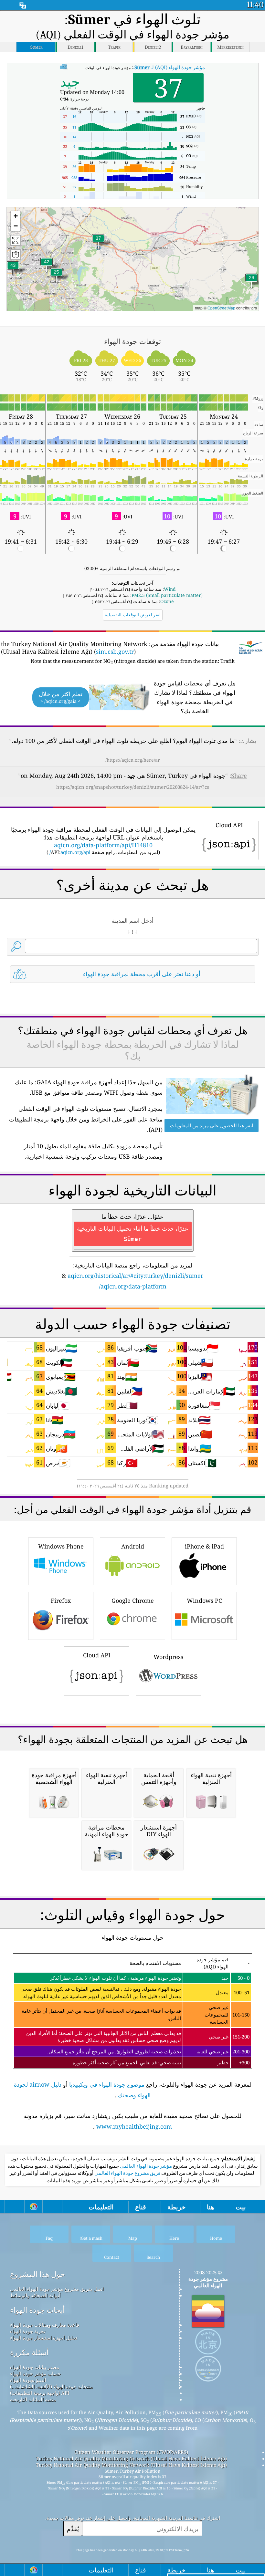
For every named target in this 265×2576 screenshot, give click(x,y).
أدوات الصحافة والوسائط (35, 2295)
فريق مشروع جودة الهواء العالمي (127, 2173)
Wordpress (168, 1657)
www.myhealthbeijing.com (134, 2126)
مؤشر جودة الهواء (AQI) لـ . (169, 67)
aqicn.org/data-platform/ (133, 1286)
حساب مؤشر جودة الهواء (35, 2373)
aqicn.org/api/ (70, 852)
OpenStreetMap (221, 308)
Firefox (61, 1601)
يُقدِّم (73, 2529)
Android (133, 1546)
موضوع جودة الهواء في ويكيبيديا (107, 2084)
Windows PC (204, 1601)
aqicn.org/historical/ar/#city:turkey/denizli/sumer (135, 1276)
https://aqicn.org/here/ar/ (133, 760)
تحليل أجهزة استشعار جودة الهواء (44, 2338)
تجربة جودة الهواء (28, 2331)
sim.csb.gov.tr (115, 652)
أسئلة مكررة (29, 2352)
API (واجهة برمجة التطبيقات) (40, 2393)
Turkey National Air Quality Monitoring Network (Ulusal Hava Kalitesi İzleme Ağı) (131, 2458)
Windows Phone (61, 1546)
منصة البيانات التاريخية (33, 2399)
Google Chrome (133, 1601)
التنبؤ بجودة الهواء (28, 2380)
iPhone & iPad (204, 1546)
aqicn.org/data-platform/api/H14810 (103, 845)
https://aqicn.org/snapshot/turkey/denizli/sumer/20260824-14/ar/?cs (133, 787)
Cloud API (97, 1655)
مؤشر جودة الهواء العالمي (145, 2166)
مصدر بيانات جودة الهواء (35, 2367)
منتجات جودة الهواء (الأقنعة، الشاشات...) (51, 2386)
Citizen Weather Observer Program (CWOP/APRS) (131, 2452)
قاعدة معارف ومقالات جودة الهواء (45, 2325)
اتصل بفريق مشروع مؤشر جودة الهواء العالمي (57, 2289)
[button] (13, 269)
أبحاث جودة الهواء (37, 2310)
